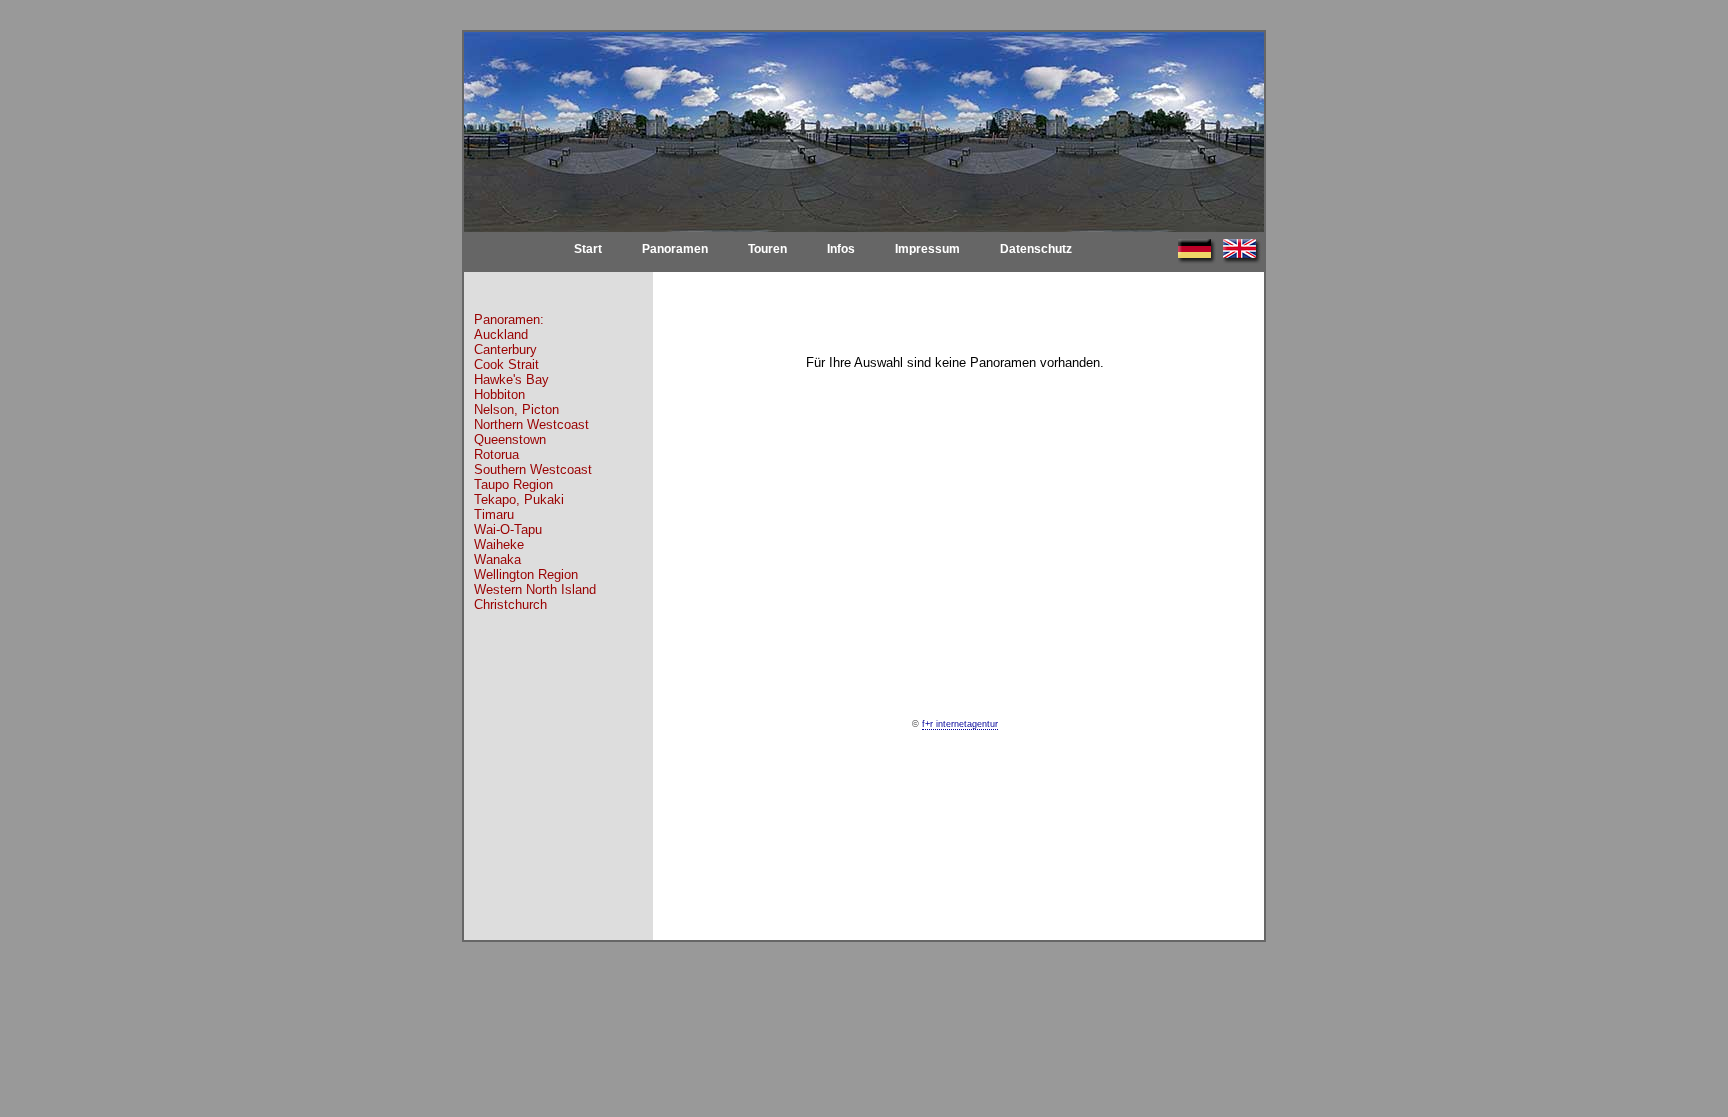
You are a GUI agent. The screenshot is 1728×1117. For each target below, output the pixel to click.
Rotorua (496, 454)
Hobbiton (499, 394)
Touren (767, 249)
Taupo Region (513, 484)
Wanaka (497, 559)
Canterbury (505, 349)
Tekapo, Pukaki (519, 499)
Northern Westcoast (531, 424)
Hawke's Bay (511, 379)
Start (588, 249)
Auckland (501, 334)
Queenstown (510, 439)
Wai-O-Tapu (508, 529)
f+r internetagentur (960, 724)
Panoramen (675, 249)
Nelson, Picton (516, 409)
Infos (841, 249)
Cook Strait (506, 364)
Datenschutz (1036, 249)
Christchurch (510, 604)
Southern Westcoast (533, 469)
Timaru (494, 514)
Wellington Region (526, 574)
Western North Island (535, 589)
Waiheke (499, 544)
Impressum (927, 249)
